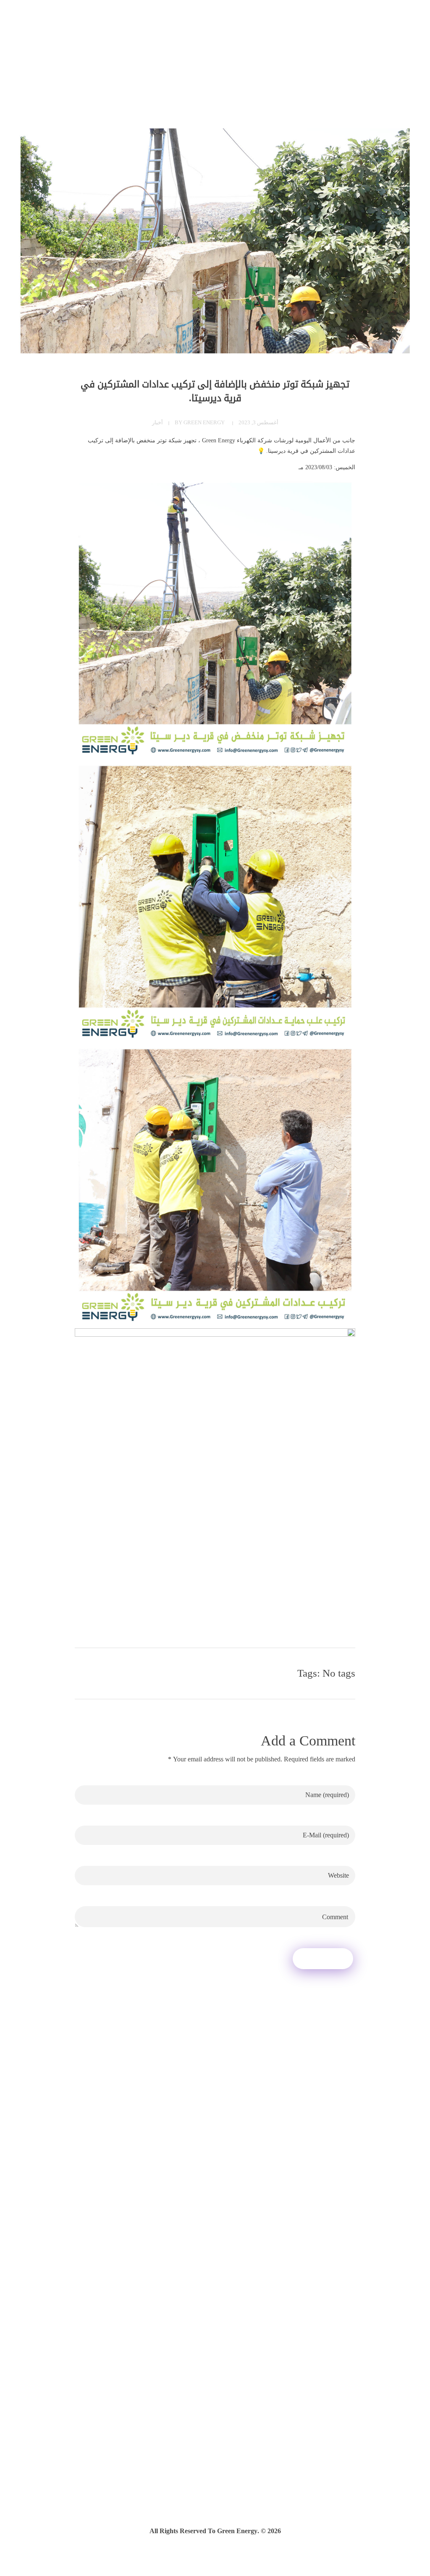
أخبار (157, 422)
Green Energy (204, 422)
